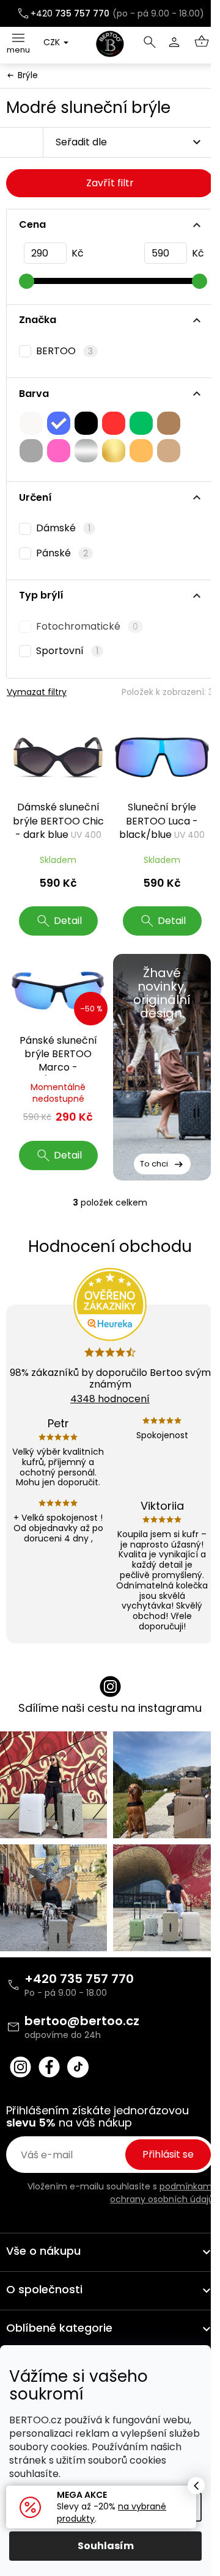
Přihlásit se (168, 2154)
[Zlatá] (114, 451)
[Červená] (114, 423)
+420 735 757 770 (79, 1979)
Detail (68, 921)
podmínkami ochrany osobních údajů (162, 2192)
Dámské (63, 528)
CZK (53, 42)
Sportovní (67, 651)
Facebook (49, 2067)
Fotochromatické (87, 627)
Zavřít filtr (110, 183)
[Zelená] (141, 423)
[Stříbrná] (86, 451)
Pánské (62, 553)
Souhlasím (106, 2546)
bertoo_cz (20, 2067)
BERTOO (64, 351)
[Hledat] (150, 42)
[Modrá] (59, 423)
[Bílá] (31, 423)
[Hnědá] (169, 423)
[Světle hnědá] (169, 451)
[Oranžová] (141, 451)
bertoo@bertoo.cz (82, 2021)
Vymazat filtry (37, 692)
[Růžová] (59, 451)
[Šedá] (31, 451)
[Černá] (86, 423)
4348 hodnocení (110, 1399)
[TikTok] (78, 2067)
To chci (154, 1164)
